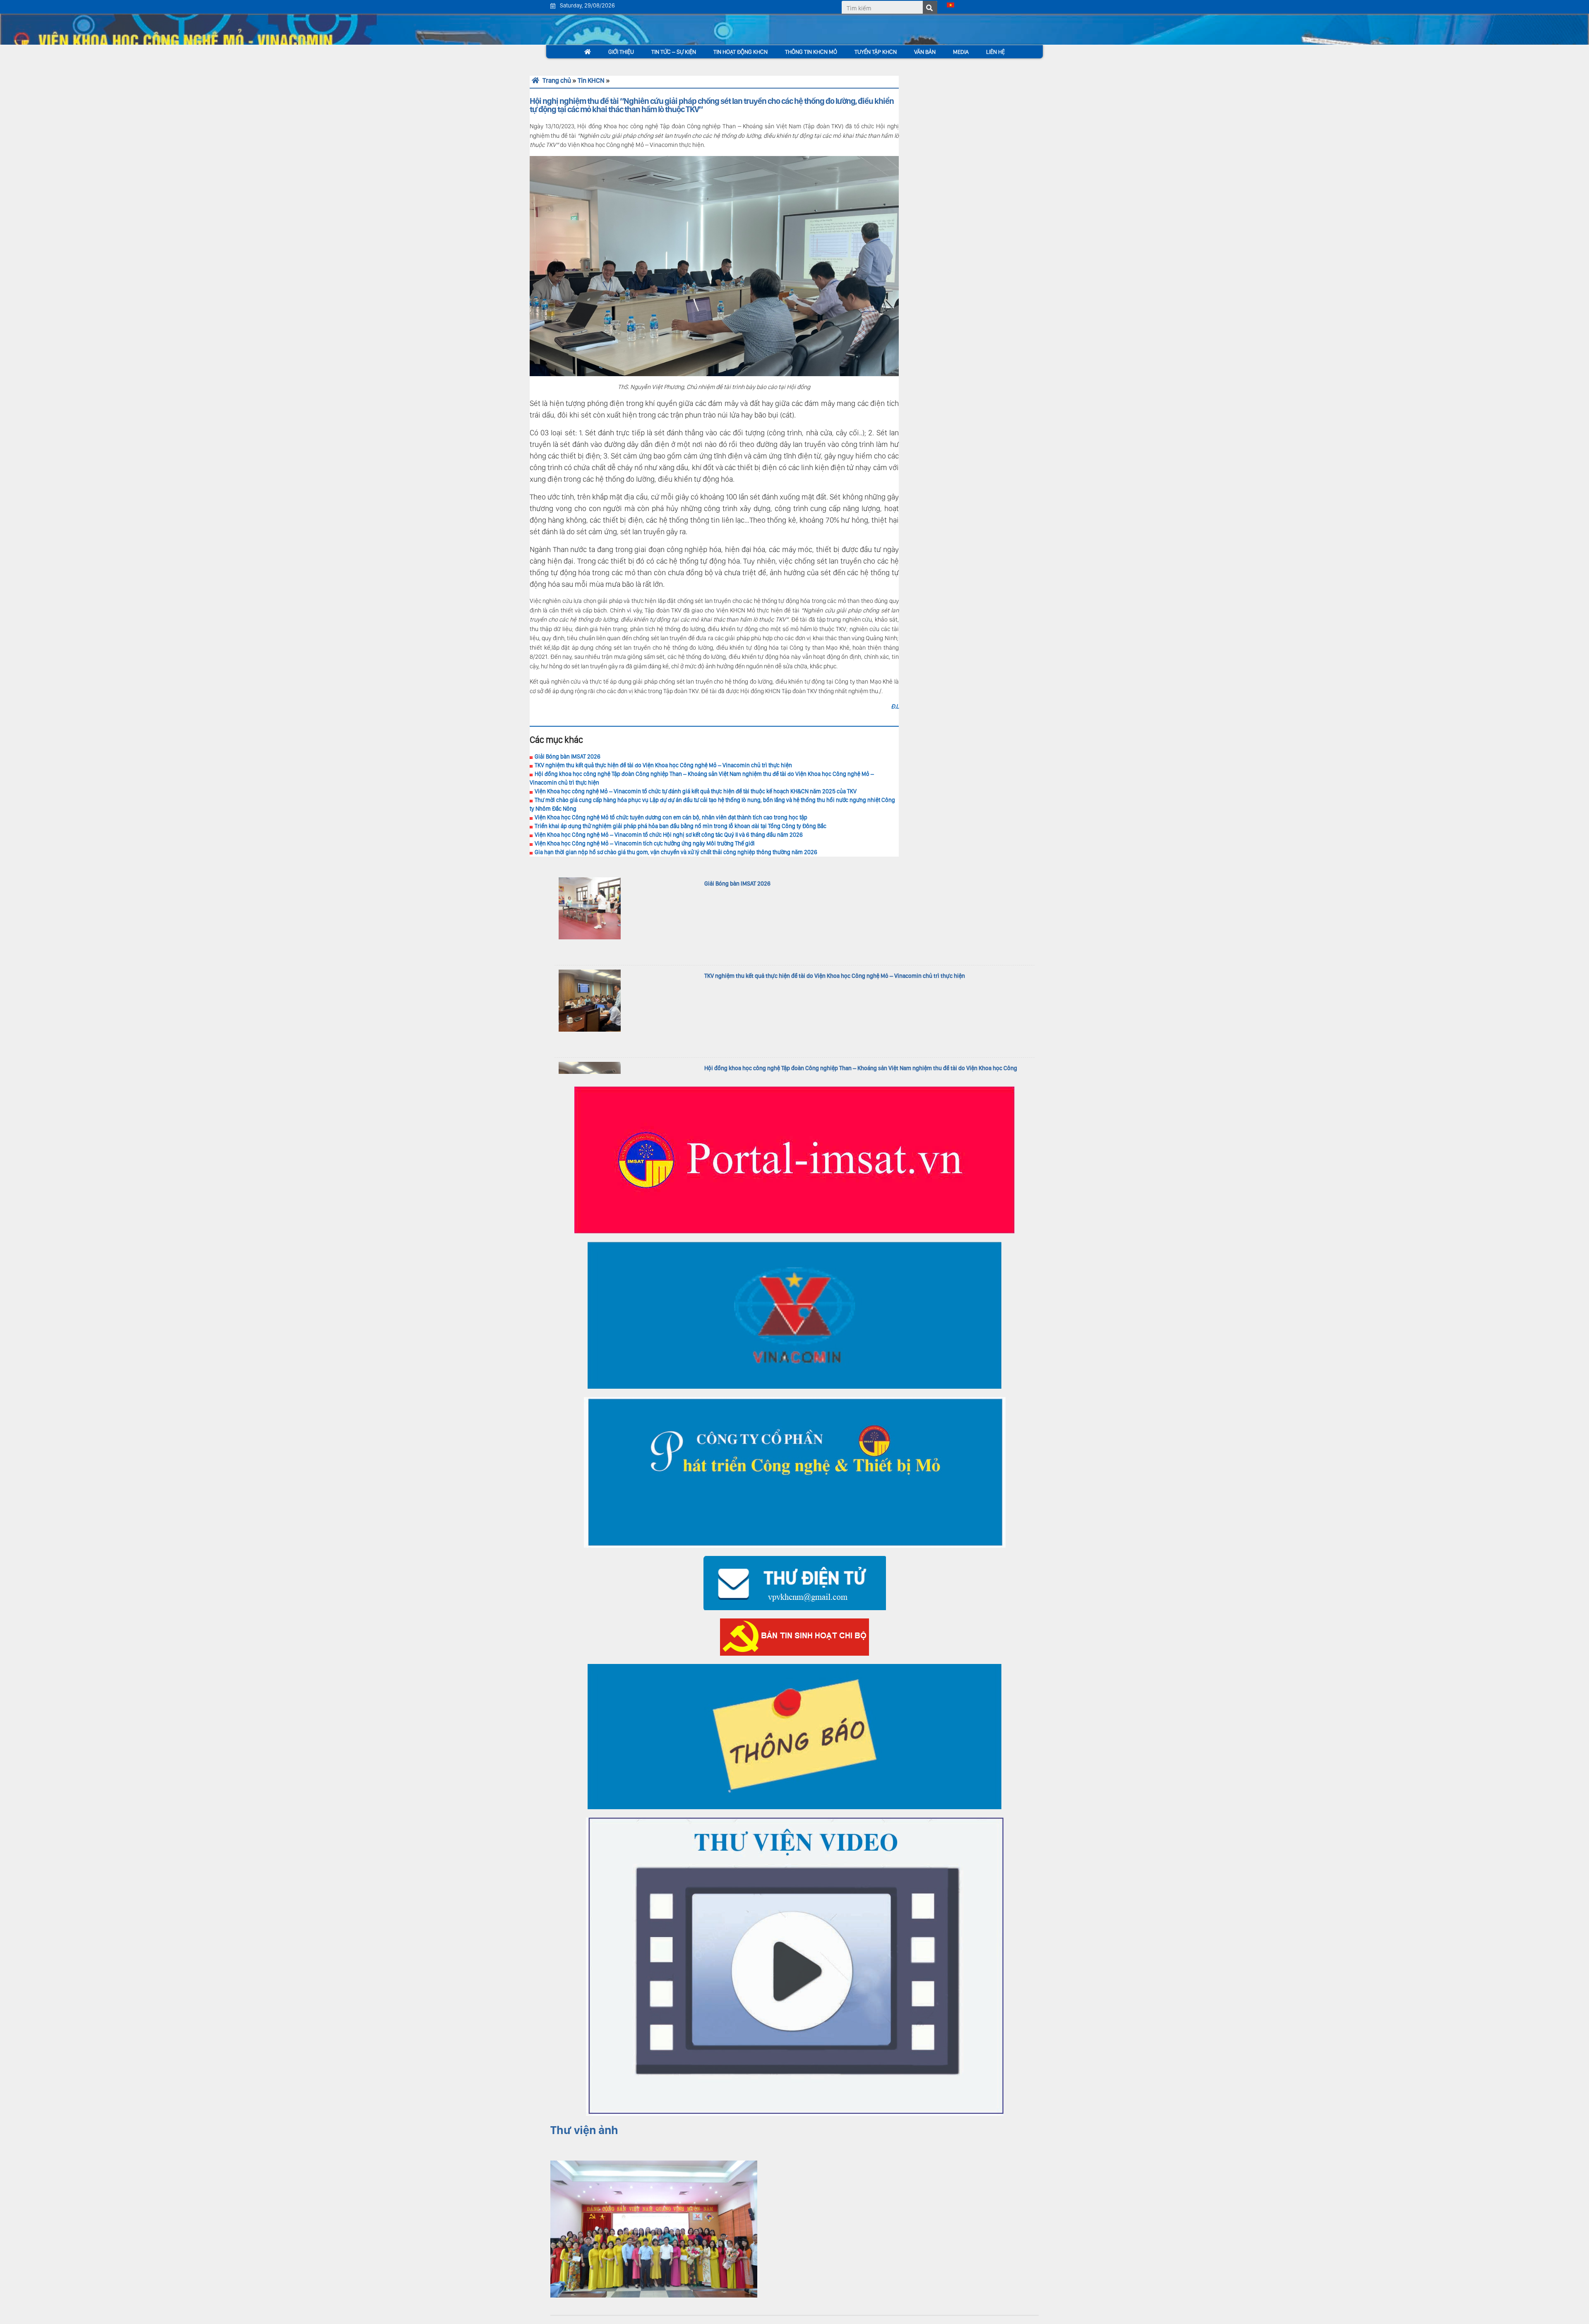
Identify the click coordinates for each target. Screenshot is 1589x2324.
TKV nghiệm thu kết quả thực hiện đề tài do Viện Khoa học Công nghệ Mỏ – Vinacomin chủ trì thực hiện (663, 765)
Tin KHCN (591, 80)
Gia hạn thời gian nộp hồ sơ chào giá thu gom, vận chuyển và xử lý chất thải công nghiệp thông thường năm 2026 (676, 852)
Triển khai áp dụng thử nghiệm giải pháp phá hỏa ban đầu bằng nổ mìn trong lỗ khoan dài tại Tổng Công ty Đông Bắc (680, 826)
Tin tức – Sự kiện (674, 52)
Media (961, 52)
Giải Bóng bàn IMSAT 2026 (568, 756)
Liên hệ (995, 52)
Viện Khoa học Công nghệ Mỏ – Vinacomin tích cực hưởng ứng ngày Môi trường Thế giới (645, 843)
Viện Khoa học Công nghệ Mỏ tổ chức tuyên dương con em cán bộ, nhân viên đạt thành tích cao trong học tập (671, 817)
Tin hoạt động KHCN (740, 52)
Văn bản (925, 52)
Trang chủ (556, 80)
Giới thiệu (621, 52)
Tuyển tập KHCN (876, 52)
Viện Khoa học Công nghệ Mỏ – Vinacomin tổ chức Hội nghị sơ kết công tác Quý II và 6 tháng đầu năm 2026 (669, 835)
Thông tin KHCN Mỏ (811, 52)
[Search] (930, 8)
